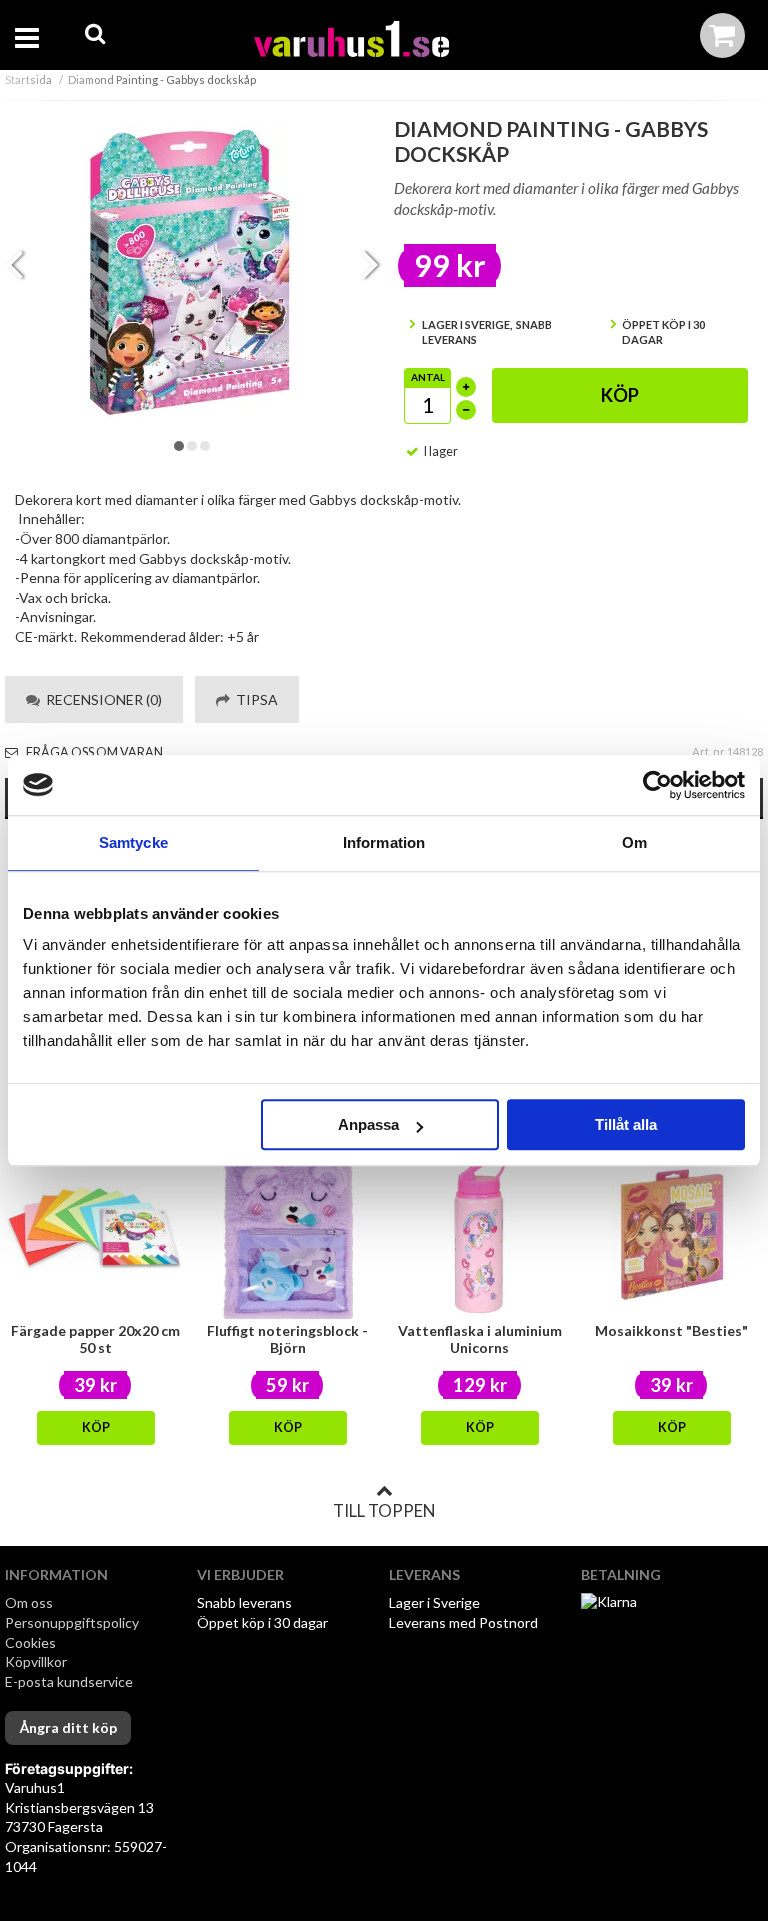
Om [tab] (634, 842)
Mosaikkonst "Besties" (671, 1330)
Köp (620, 395)
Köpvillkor (36, 1661)
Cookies (30, 1642)
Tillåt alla (626, 1124)
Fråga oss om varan (93, 752)
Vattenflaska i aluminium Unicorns (480, 1339)
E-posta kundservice (70, 1681)
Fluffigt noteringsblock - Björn (287, 1339)
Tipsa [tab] (254, 699)
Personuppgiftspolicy (72, 1622)
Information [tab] (384, 842)
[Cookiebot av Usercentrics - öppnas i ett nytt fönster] (657, 785)
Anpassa (368, 1124)
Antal (428, 377)
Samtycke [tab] (133, 842)
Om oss (29, 1602)
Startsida (28, 79)
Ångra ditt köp (68, 1727)
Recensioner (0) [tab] (101, 699)
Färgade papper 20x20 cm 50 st (95, 1339)
